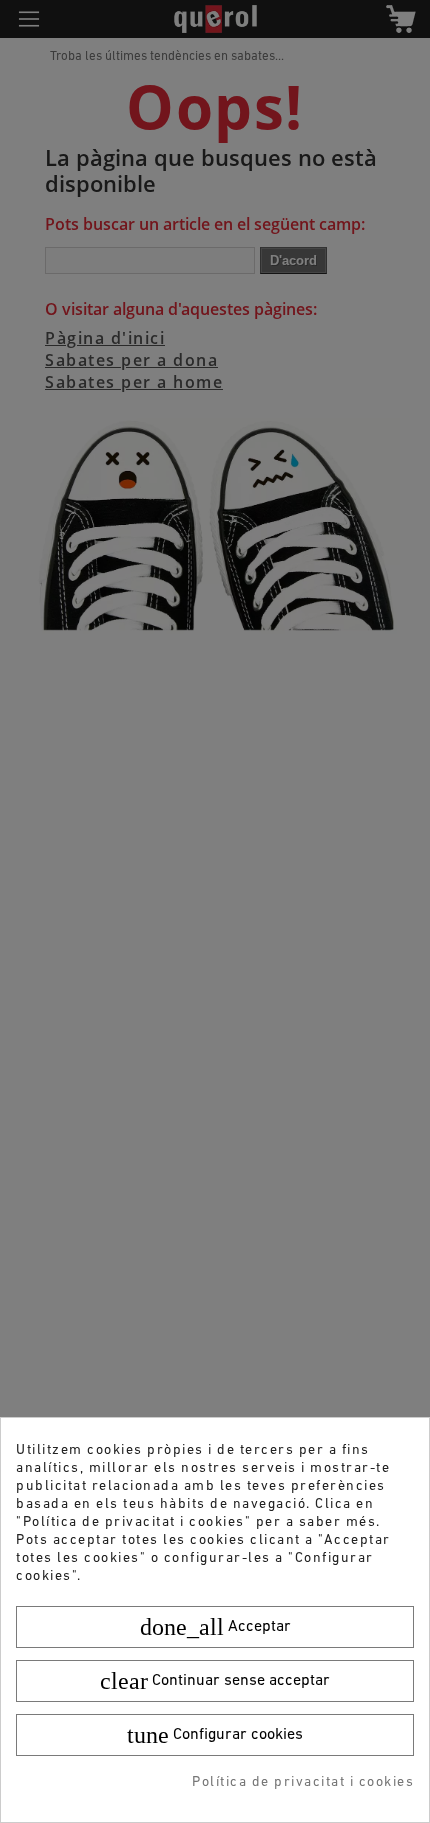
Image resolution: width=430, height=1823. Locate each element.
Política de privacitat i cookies (303, 1782)
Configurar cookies (215, 1735)
